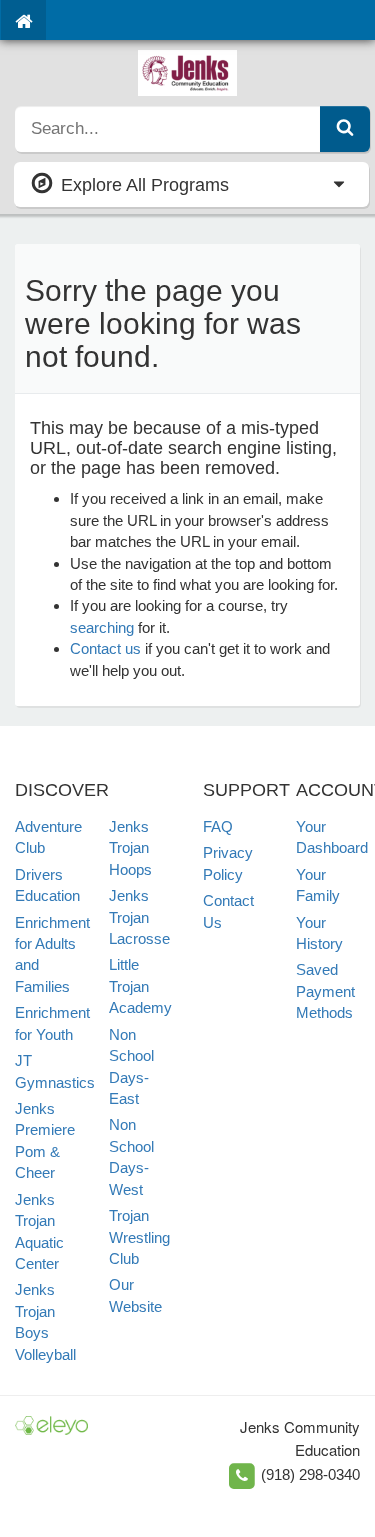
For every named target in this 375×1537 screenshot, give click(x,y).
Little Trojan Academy (140, 986)
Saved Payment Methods (325, 991)
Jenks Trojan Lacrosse (139, 917)
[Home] (23, 20)
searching (102, 627)
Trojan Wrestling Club (139, 1237)
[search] (168, 129)
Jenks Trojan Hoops (130, 848)
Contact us (105, 648)
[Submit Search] (345, 129)
